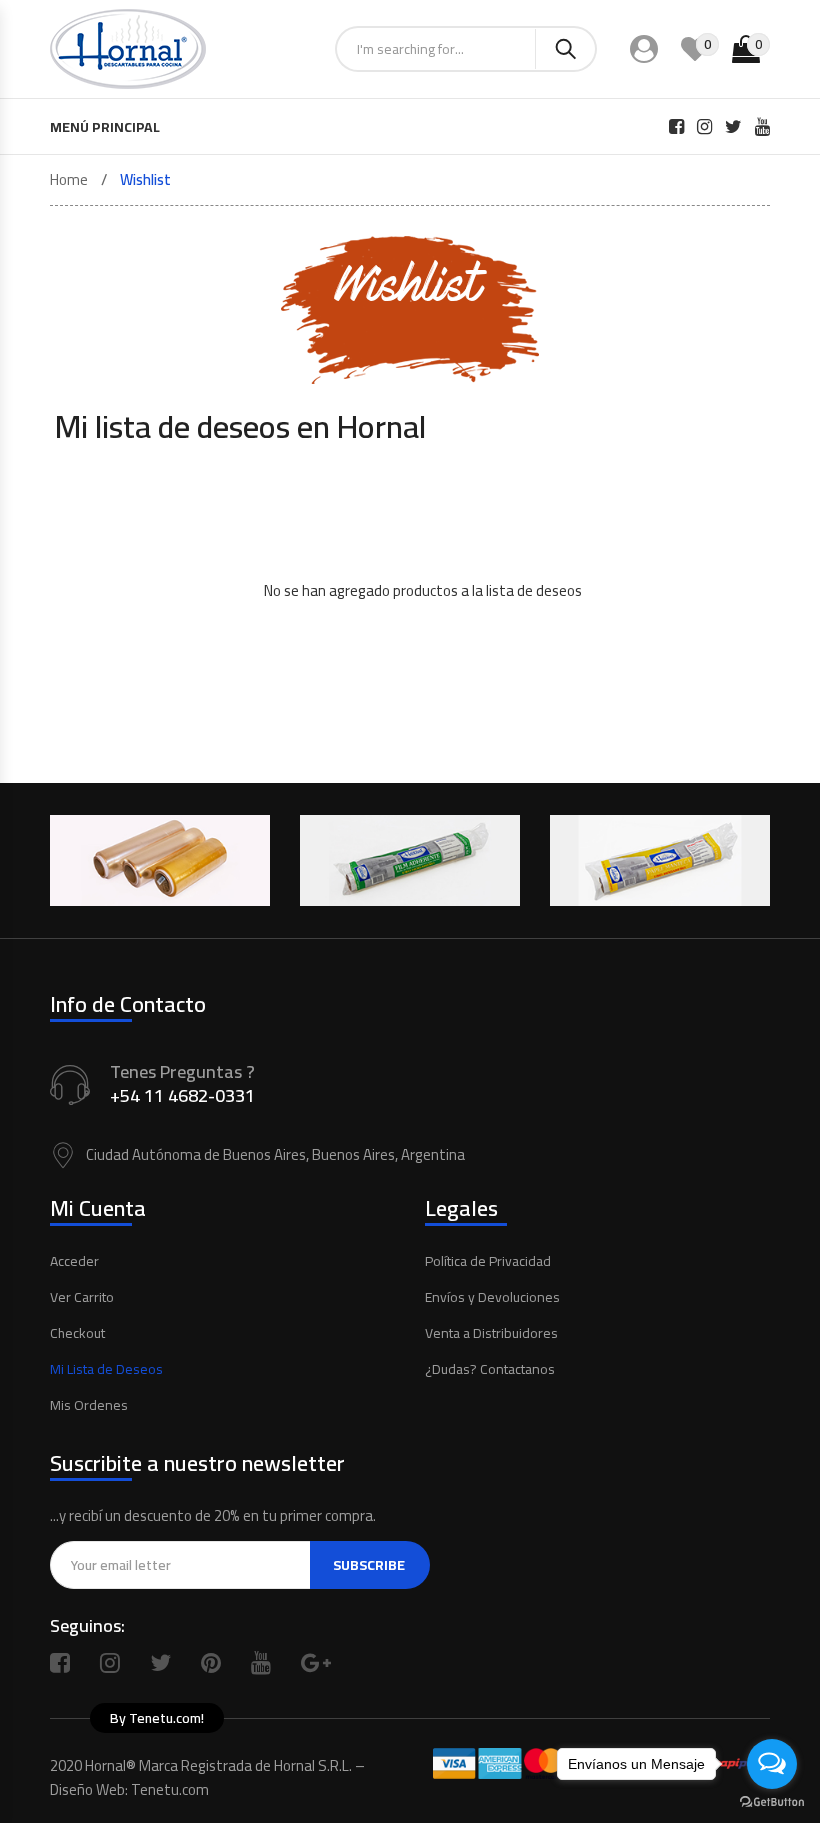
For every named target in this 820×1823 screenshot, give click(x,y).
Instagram (110, 1663)
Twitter (160, 1663)
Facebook (60, 1663)
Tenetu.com (170, 1789)
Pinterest (211, 1663)
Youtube (261, 1663)
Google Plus (316, 1663)
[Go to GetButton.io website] (772, 1802)
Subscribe (369, 1565)
